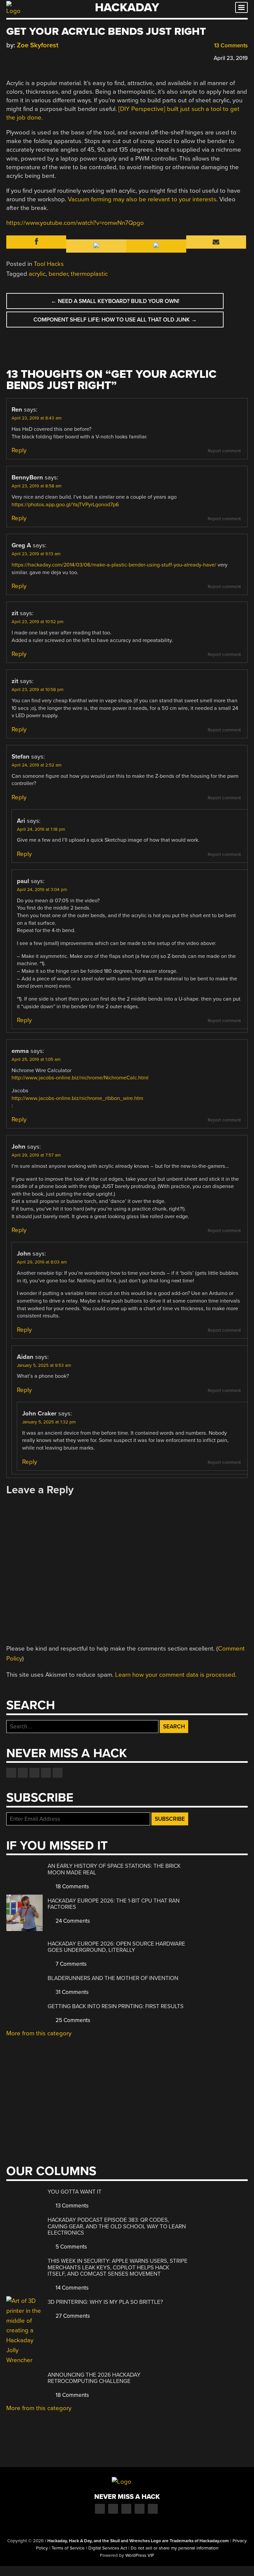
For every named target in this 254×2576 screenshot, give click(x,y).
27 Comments (72, 2316)
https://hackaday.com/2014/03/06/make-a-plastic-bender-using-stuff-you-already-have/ (114, 565)
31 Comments (71, 1992)
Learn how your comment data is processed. (176, 1675)
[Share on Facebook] (10, 57)
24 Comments (72, 1921)
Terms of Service (68, 2548)
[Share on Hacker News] (29, 57)
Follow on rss (46, 1773)
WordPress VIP (140, 2555)
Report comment (224, 451)
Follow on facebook (11, 1773)
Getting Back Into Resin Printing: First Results (116, 2006)
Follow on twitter (23, 1773)
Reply (19, 450)
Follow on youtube (34, 1773)
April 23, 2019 (231, 58)
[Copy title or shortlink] (48, 58)
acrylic (37, 274)
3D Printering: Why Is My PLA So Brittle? (105, 2302)
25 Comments (72, 2020)
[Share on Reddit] (38, 57)
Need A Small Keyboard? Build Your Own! (115, 301)
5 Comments (71, 2247)
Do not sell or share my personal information (174, 2548)
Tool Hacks (49, 264)
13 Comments (230, 46)
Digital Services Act (108, 2548)
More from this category (39, 2033)
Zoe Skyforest (38, 45)
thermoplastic (89, 274)
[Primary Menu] (241, 7)
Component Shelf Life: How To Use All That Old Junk (115, 320)
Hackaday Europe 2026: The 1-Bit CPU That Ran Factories (114, 1904)
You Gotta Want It (75, 2192)
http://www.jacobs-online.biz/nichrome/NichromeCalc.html (80, 1078)
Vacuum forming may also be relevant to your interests (142, 199)
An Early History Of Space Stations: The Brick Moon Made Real (114, 1869)
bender (58, 274)
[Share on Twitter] (19, 57)
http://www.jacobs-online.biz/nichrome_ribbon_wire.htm (77, 1098)
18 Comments (72, 1886)
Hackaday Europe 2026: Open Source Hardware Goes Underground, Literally (116, 1947)
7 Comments (70, 1964)
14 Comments (71, 2288)
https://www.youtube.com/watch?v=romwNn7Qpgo (75, 223)
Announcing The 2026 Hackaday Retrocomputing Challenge (94, 2378)
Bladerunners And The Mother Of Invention (113, 1978)
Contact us (58, 1773)
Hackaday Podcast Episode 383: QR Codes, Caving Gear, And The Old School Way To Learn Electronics (117, 2226)
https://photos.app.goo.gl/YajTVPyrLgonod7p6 (65, 505)
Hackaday (127, 7)
